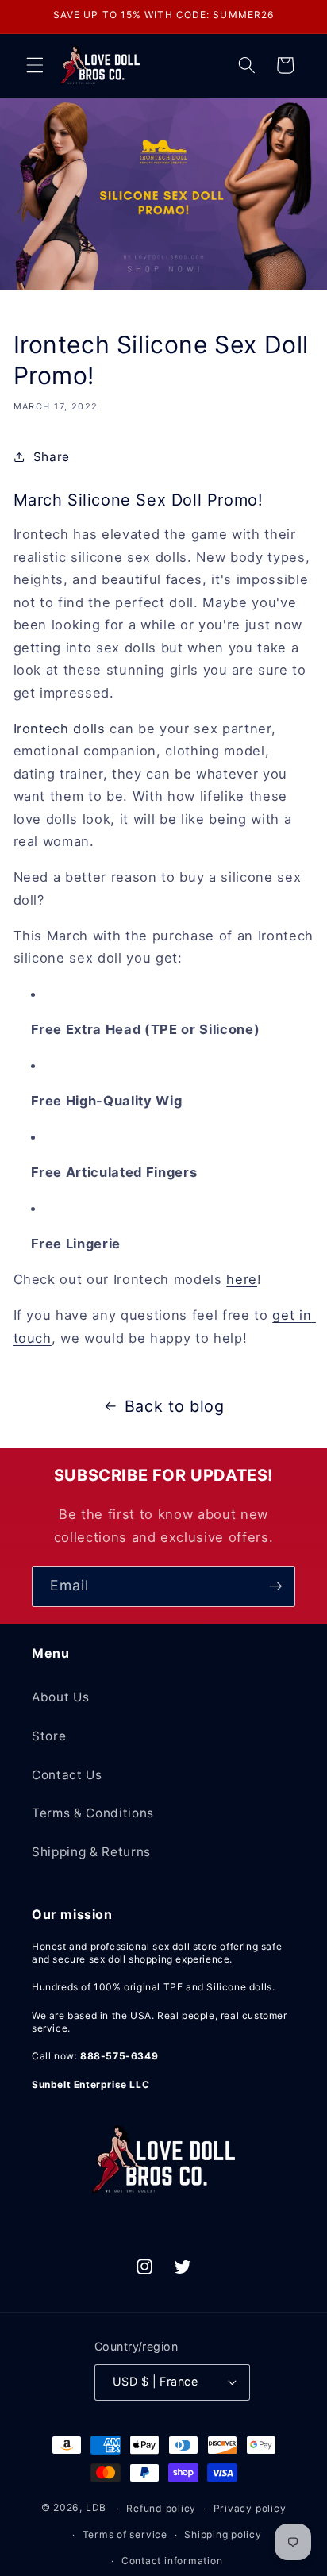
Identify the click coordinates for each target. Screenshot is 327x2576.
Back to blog (175, 1406)
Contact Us (67, 1775)
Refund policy (161, 2508)
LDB (96, 2508)
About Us (60, 1697)
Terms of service (125, 2534)
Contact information (172, 2561)
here (242, 1279)
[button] (35, 65)
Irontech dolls (60, 729)
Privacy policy (250, 2508)
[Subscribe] (275, 1586)
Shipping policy (223, 2534)
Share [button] (52, 457)
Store (49, 1736)
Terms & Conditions (93, 1813)
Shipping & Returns (91, 1852)
